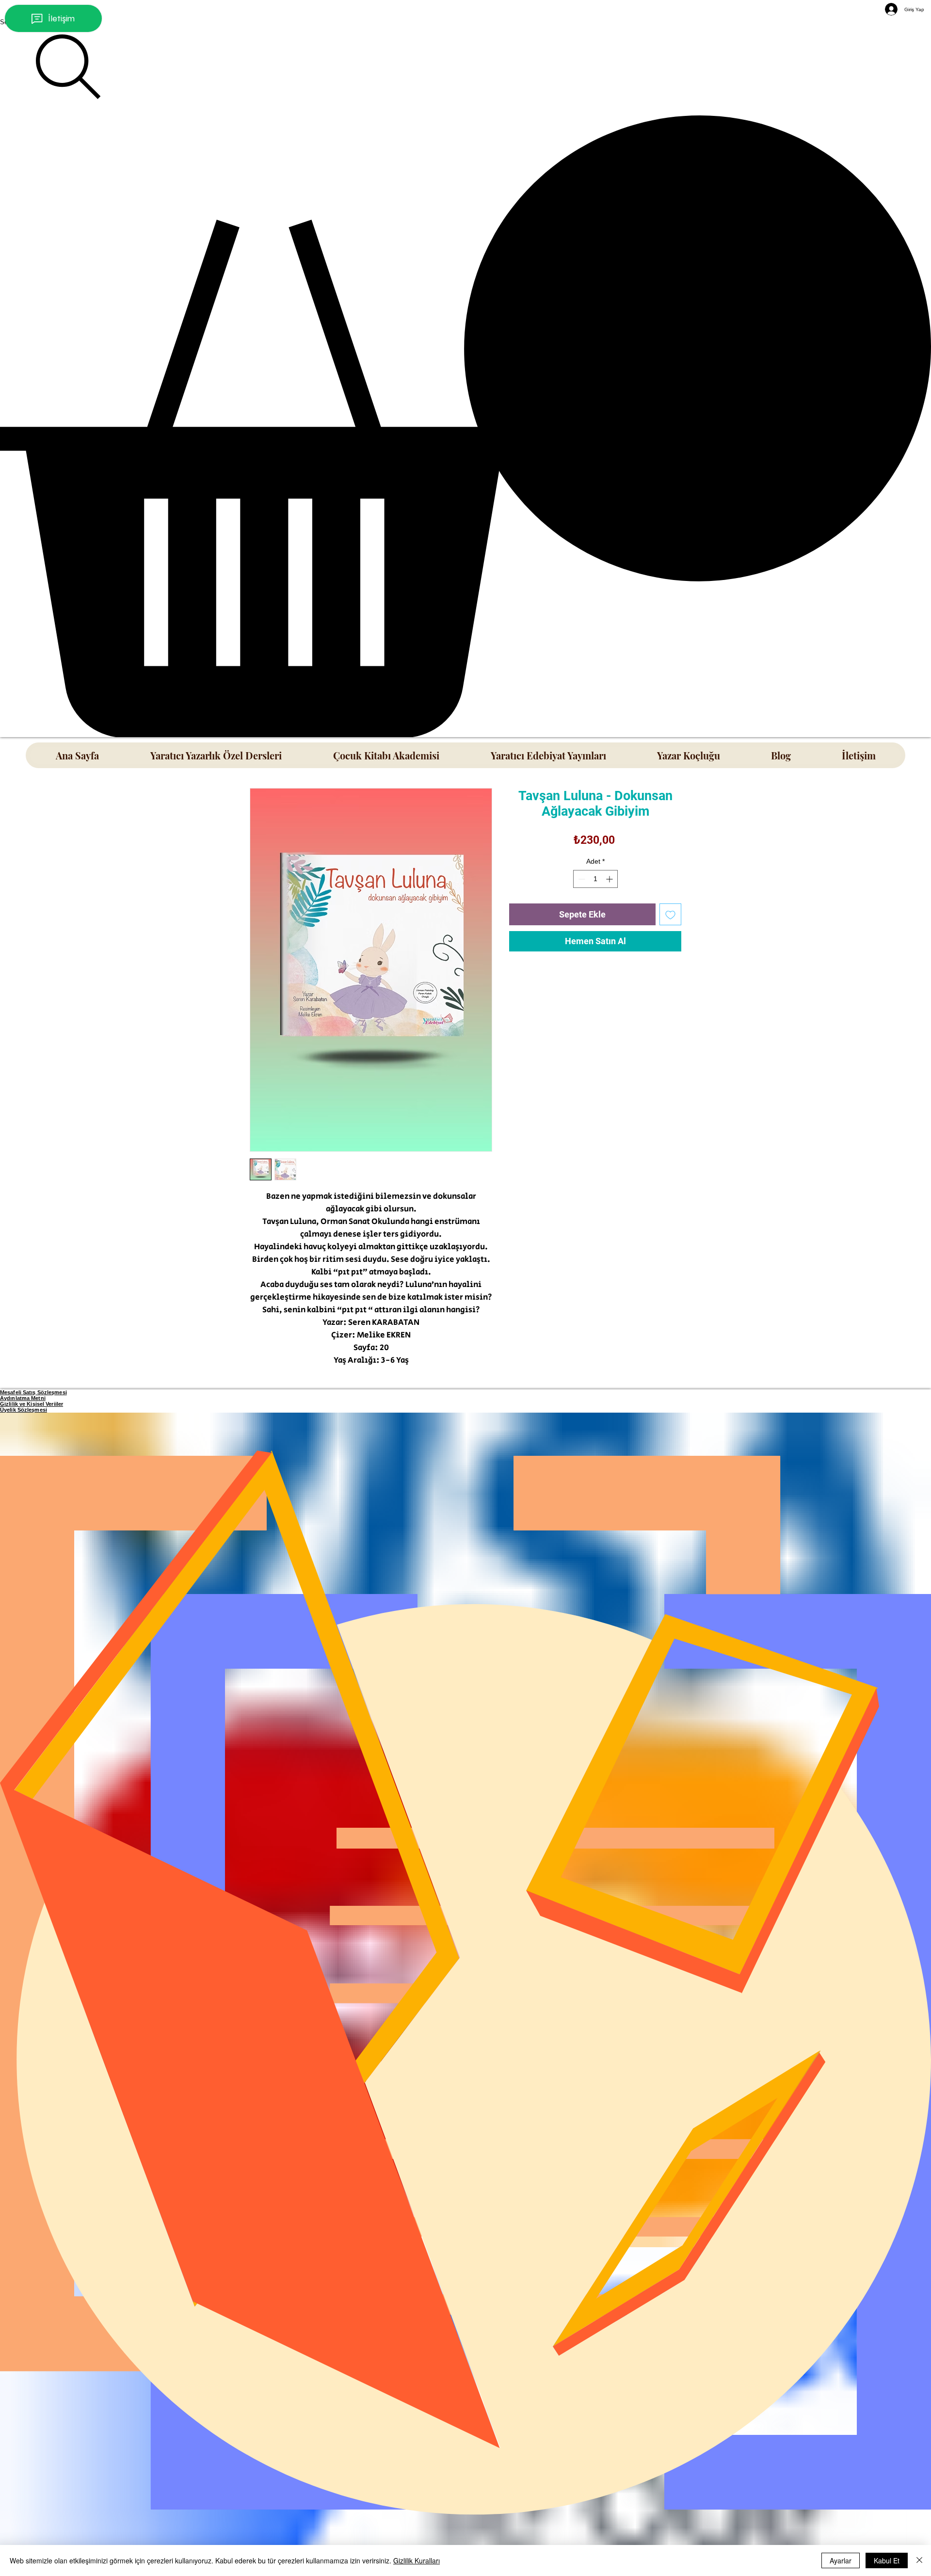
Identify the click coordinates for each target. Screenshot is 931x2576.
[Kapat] (919, 2560)
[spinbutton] (595, 879)
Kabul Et (887, 2560)
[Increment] (610, 879)
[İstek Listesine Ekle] (670, 914)
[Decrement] (581, 879)
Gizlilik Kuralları (417, 2560)
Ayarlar (841, 2560)
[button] (465, 426)
